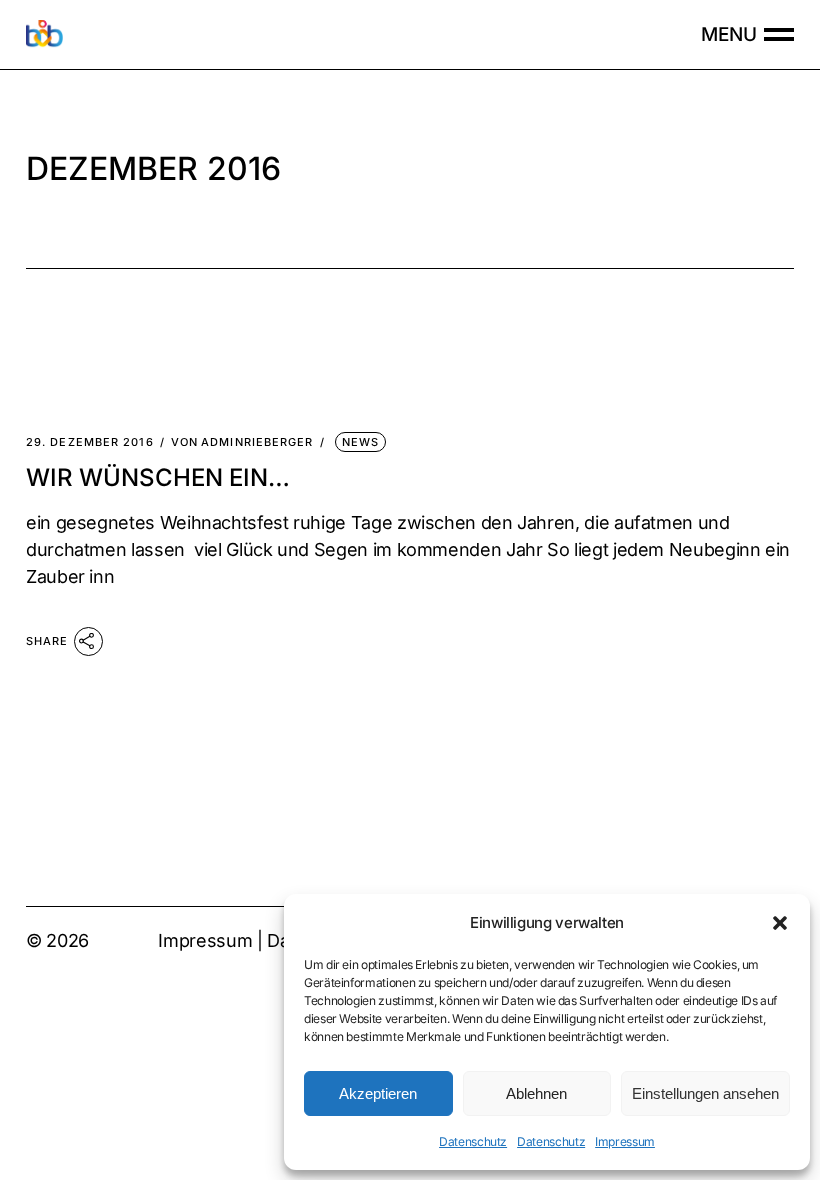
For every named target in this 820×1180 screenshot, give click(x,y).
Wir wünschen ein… (158, 477)
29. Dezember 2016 (90, 442)
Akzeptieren (378, 1093)
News (360, 442)
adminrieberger (242, 442)
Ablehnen (536, 1093)
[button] (780, 923)
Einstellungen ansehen (705, 1093)
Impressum (625, 1141)
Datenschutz (473, 1141)
